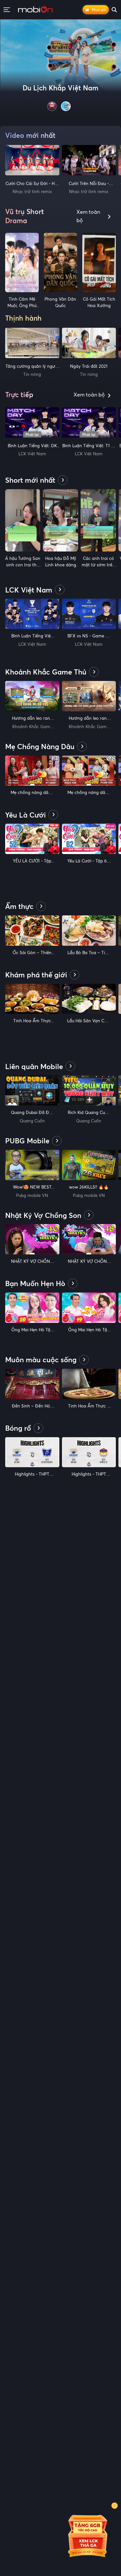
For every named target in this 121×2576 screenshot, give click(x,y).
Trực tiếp (19, 395)
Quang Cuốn (32, 1121)
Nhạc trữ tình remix (32, 191)
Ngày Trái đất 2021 (89, 366)
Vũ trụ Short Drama (25, 216)
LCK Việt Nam (32, 454)
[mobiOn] (35, 10)
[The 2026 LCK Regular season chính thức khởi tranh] (60, 68)
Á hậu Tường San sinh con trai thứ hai (23, 565)
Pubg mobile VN (32, 1195)
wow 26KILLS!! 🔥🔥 (89, 1187)
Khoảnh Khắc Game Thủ (32, 727)
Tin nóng (32, 374)
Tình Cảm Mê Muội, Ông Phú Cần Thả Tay (22, 305)
